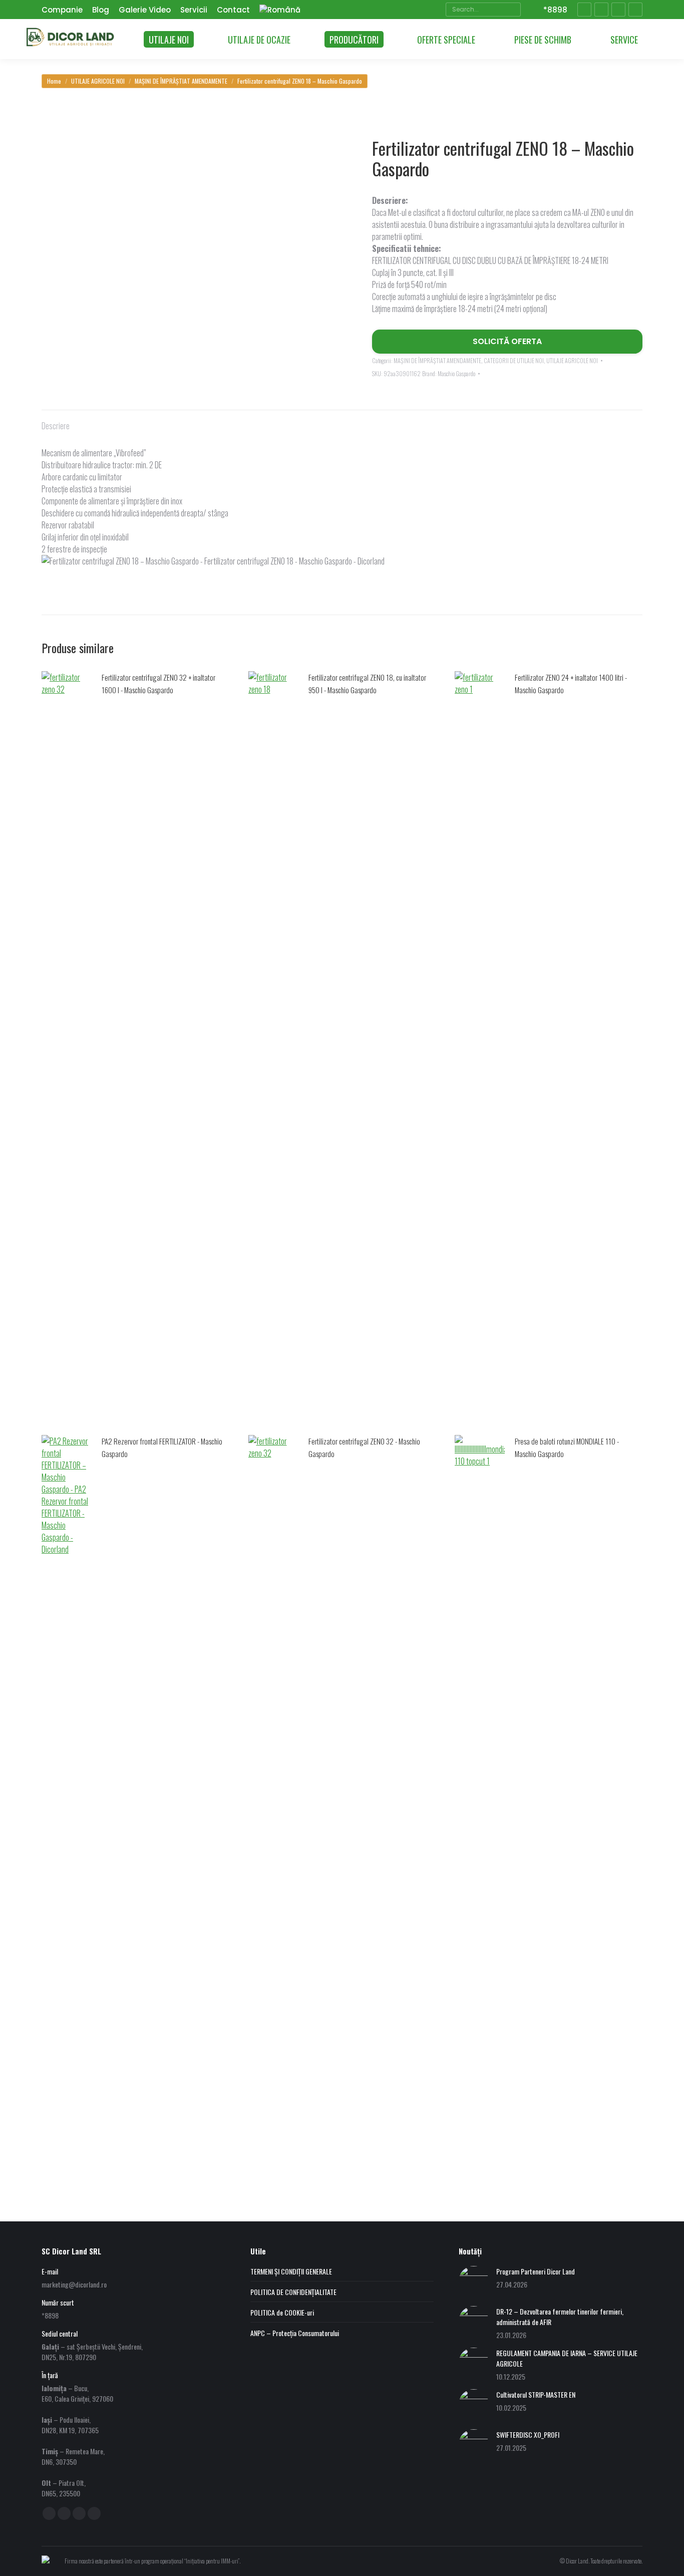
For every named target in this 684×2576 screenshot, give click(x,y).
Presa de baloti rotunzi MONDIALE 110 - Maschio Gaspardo (567, 1447)
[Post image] (474, 2281)
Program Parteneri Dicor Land (536, 2271)
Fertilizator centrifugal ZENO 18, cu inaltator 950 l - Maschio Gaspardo (367, 683)
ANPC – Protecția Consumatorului (295, 2333)
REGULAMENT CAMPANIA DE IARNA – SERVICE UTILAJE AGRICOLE (567, 2358)
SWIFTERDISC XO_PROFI (528, 2435)
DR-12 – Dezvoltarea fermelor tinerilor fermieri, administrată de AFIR (560, 2317)
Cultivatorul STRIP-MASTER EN (536, 2394)
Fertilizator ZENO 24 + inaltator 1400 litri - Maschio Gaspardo (571, 683)
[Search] (512, 10)
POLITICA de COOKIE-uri (282, 2312)
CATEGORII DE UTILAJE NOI (514, 360)
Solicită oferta (507, 341)
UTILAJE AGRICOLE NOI (572, 360)
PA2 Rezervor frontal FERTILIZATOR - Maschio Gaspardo (162, 1447)
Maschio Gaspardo (456, 373)
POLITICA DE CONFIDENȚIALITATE (293, 2292)
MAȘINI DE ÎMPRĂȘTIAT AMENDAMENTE (437, 360)
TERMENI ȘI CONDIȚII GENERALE (291, 2271)
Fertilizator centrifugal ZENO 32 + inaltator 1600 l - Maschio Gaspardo (158, 683)
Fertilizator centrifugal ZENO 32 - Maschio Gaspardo (364, 1447)
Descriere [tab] (56, 426)
